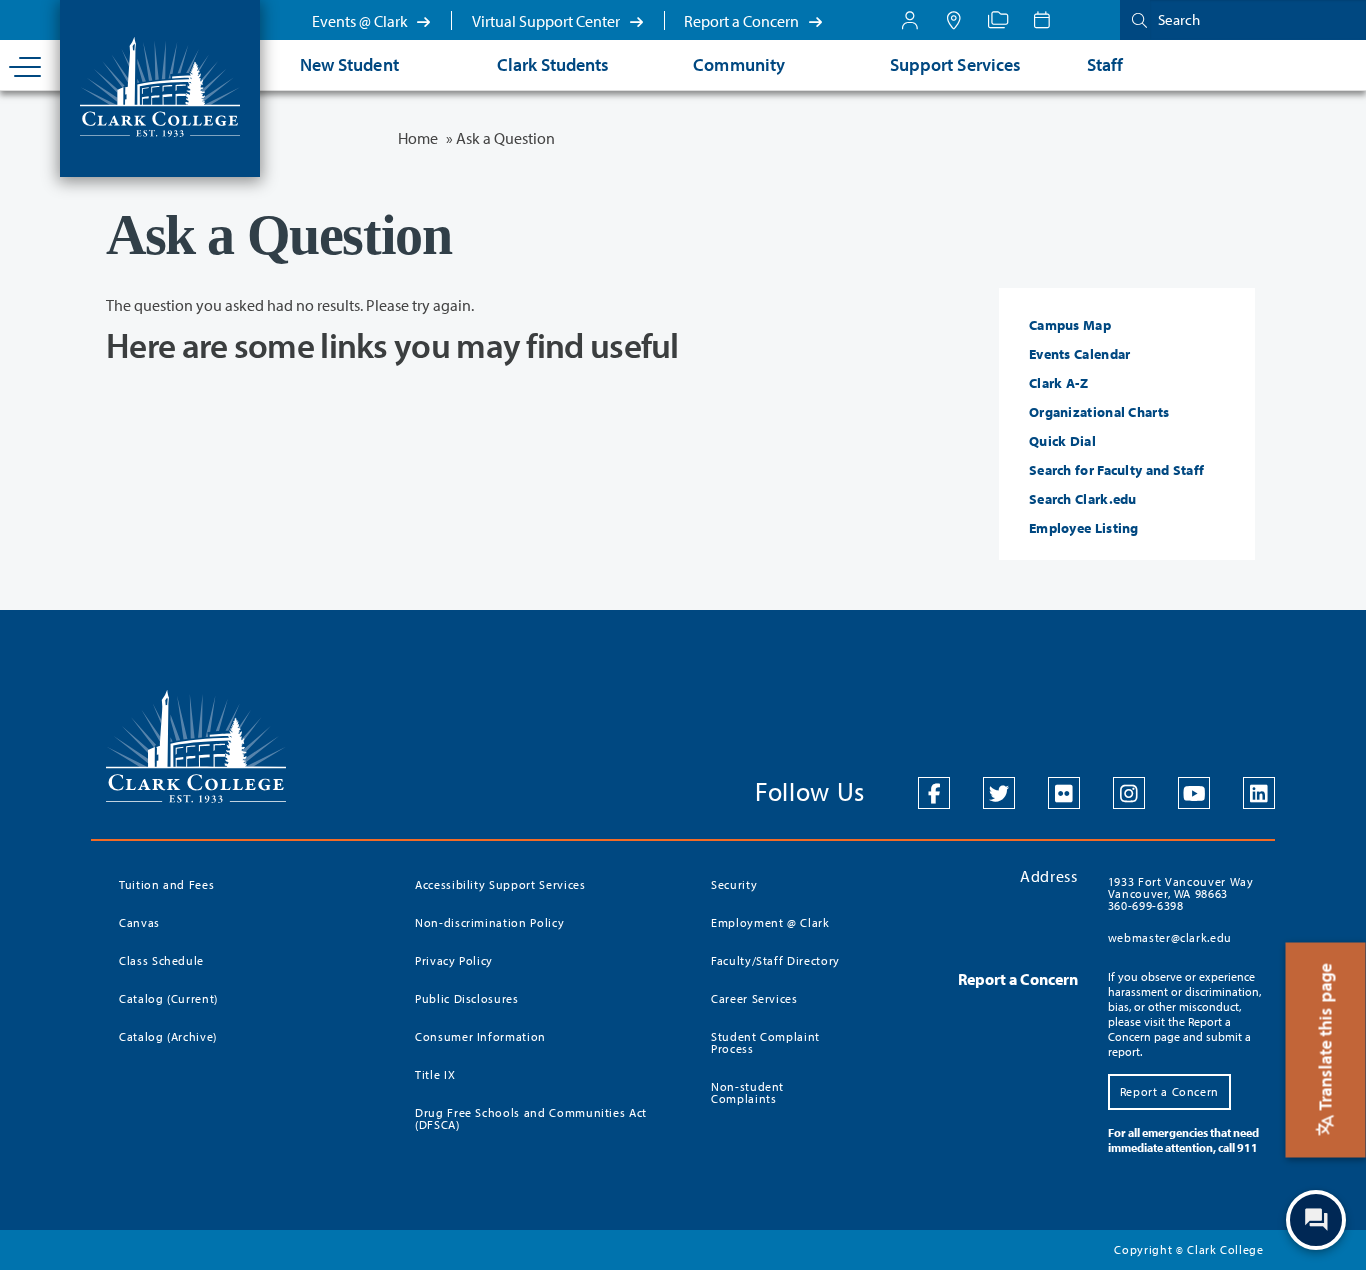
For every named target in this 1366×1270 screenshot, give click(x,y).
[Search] (1135, 19)
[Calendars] (1042, 20)
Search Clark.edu (1083, 499)
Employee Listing (1084, 528)
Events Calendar (1080, 354)
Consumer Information (480, 1036)
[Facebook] (934, 793)
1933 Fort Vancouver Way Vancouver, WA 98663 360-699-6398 (1181, 893)
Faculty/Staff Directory (775, 960)
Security (734, 884)
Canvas (139, 922)
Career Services (754, 998)
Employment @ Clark (770, 922)
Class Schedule (161, 960)
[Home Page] (160, 85)
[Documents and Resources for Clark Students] (910, 20)
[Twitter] (999, 793)
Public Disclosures (467, 998)
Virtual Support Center (547, 21)
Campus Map (1070, 325)
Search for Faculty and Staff (1116, 470)
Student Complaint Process (765, 1042)
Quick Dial (1062, 441)
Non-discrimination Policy (489, 922)
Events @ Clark (361, 21)
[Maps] (954, 20)
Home (418, 138)
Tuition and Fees (166, 884)
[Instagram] (1129, 793)
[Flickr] (1064, 793)
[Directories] (998, 20)
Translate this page (1325, 1039)
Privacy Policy (454, 960)
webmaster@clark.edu (1170, 937)
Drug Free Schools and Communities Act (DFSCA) (531, 1118)
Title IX (435, 1074)
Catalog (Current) (168, 998)
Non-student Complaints (747, 1092)
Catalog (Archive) (168, 1036)
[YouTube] (1194, 793)
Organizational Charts (1099, 412)
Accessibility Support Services (500, 884)
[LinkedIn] (1259, 793)
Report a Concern (743, 21)
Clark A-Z (1059, 383)
